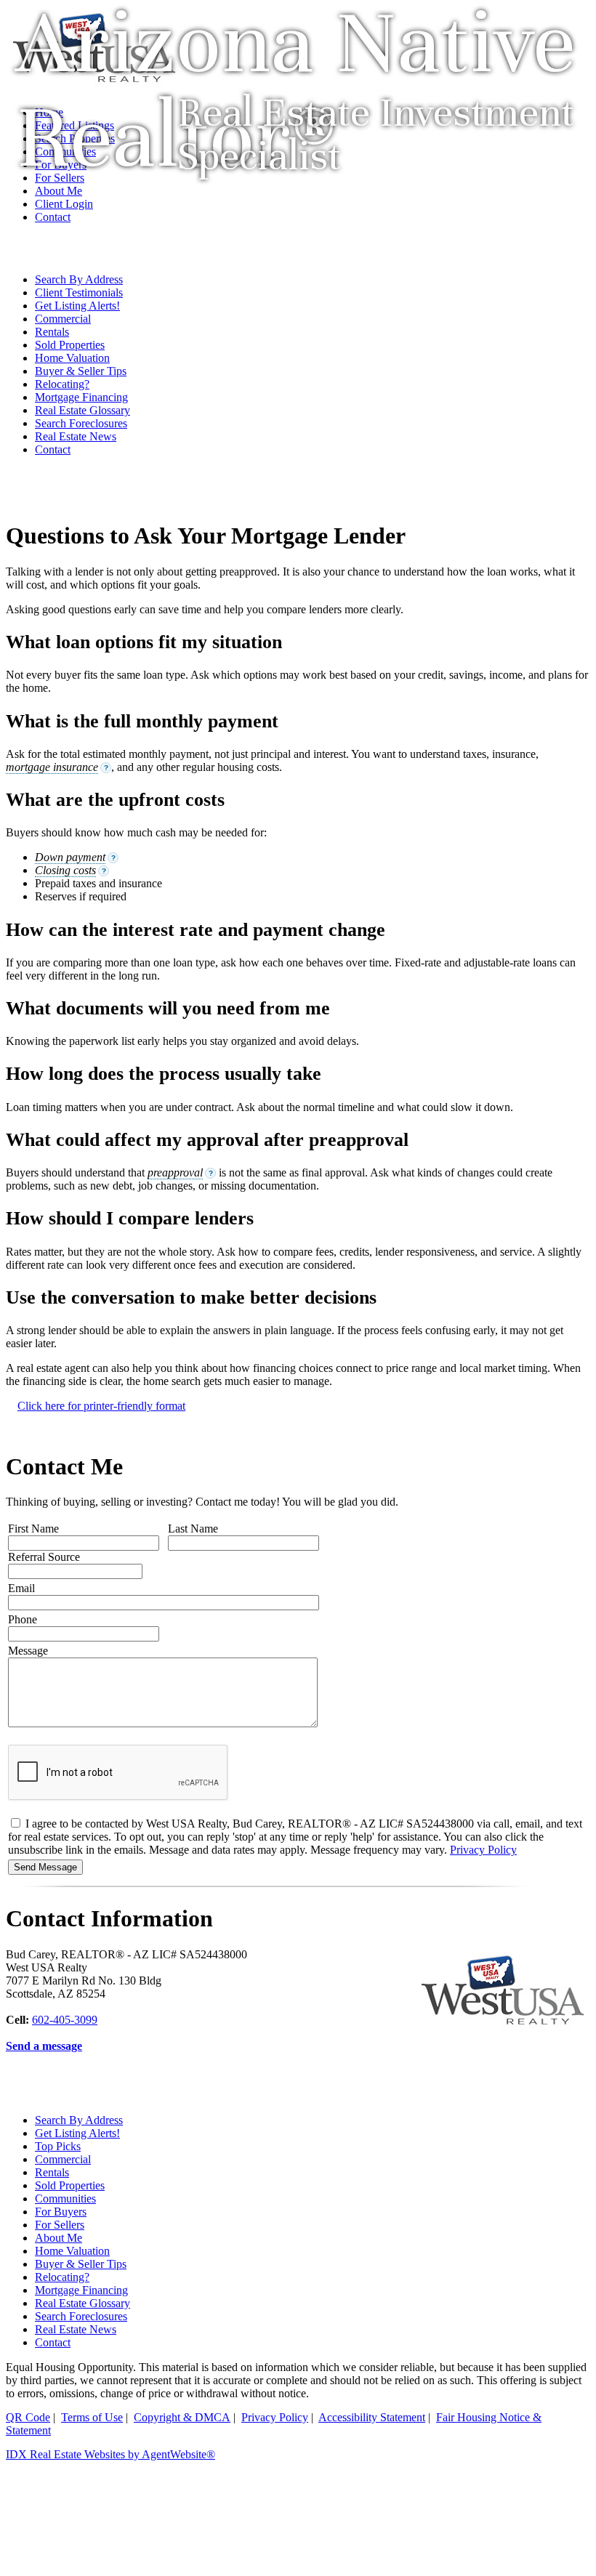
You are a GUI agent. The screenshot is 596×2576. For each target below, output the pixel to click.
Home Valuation (72, 358)
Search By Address (79, 279)
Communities (65, 2199)
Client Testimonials (79, 292)
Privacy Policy (483, 1850)
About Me (59, 2238)
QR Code (28, 2417)
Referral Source (44, 1557)
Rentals (52, 332)
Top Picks (58, 2146)
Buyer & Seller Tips (81, 371)
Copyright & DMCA (182, 2417)
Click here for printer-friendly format (101, 1406)
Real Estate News (76, 436)
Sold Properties (70, 345)
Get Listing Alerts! (77, 306)
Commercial (63, 319)
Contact (53, 449)
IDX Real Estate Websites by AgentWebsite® (110, 2454)
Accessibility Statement (372, 2417)
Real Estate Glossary (82, 410)
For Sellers (60, 2225)
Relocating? (62, 384)
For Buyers (61, 2212)
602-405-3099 (65, 2020)
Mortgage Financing (81, 397)
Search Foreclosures (81, 423)
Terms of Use (92, 2417)
